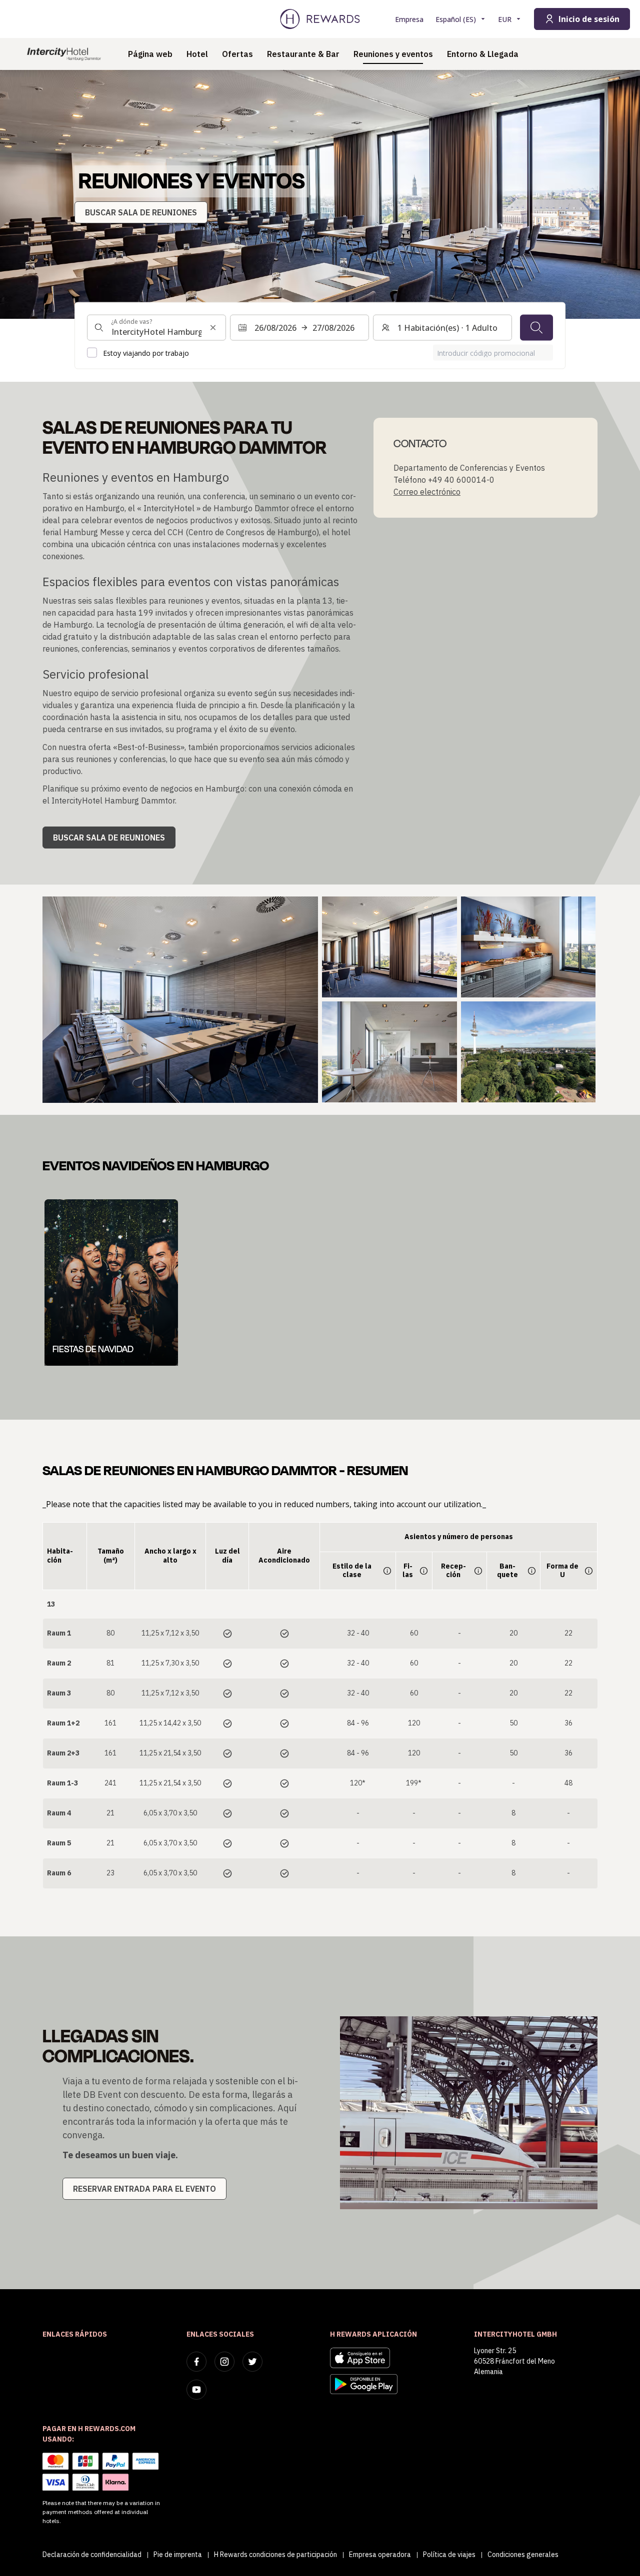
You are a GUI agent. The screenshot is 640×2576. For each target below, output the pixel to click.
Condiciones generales (523, 2555)
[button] (180, 1000)
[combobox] (156, 327)
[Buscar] (536, 327)
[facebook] (196, 2362)
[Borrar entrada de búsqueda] (213, 327)
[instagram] (224, 2362)
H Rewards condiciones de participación (275, 2555)
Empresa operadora (380, 2555)
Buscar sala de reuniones (109, 838)
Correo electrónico (427, 492)
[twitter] (252, 2362)
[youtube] (196, 2390)
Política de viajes (449, 2555)
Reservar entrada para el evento (144, 2189)
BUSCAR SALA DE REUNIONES (141, 212)
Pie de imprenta (178, 2555)
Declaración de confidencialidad (92, 2555)
